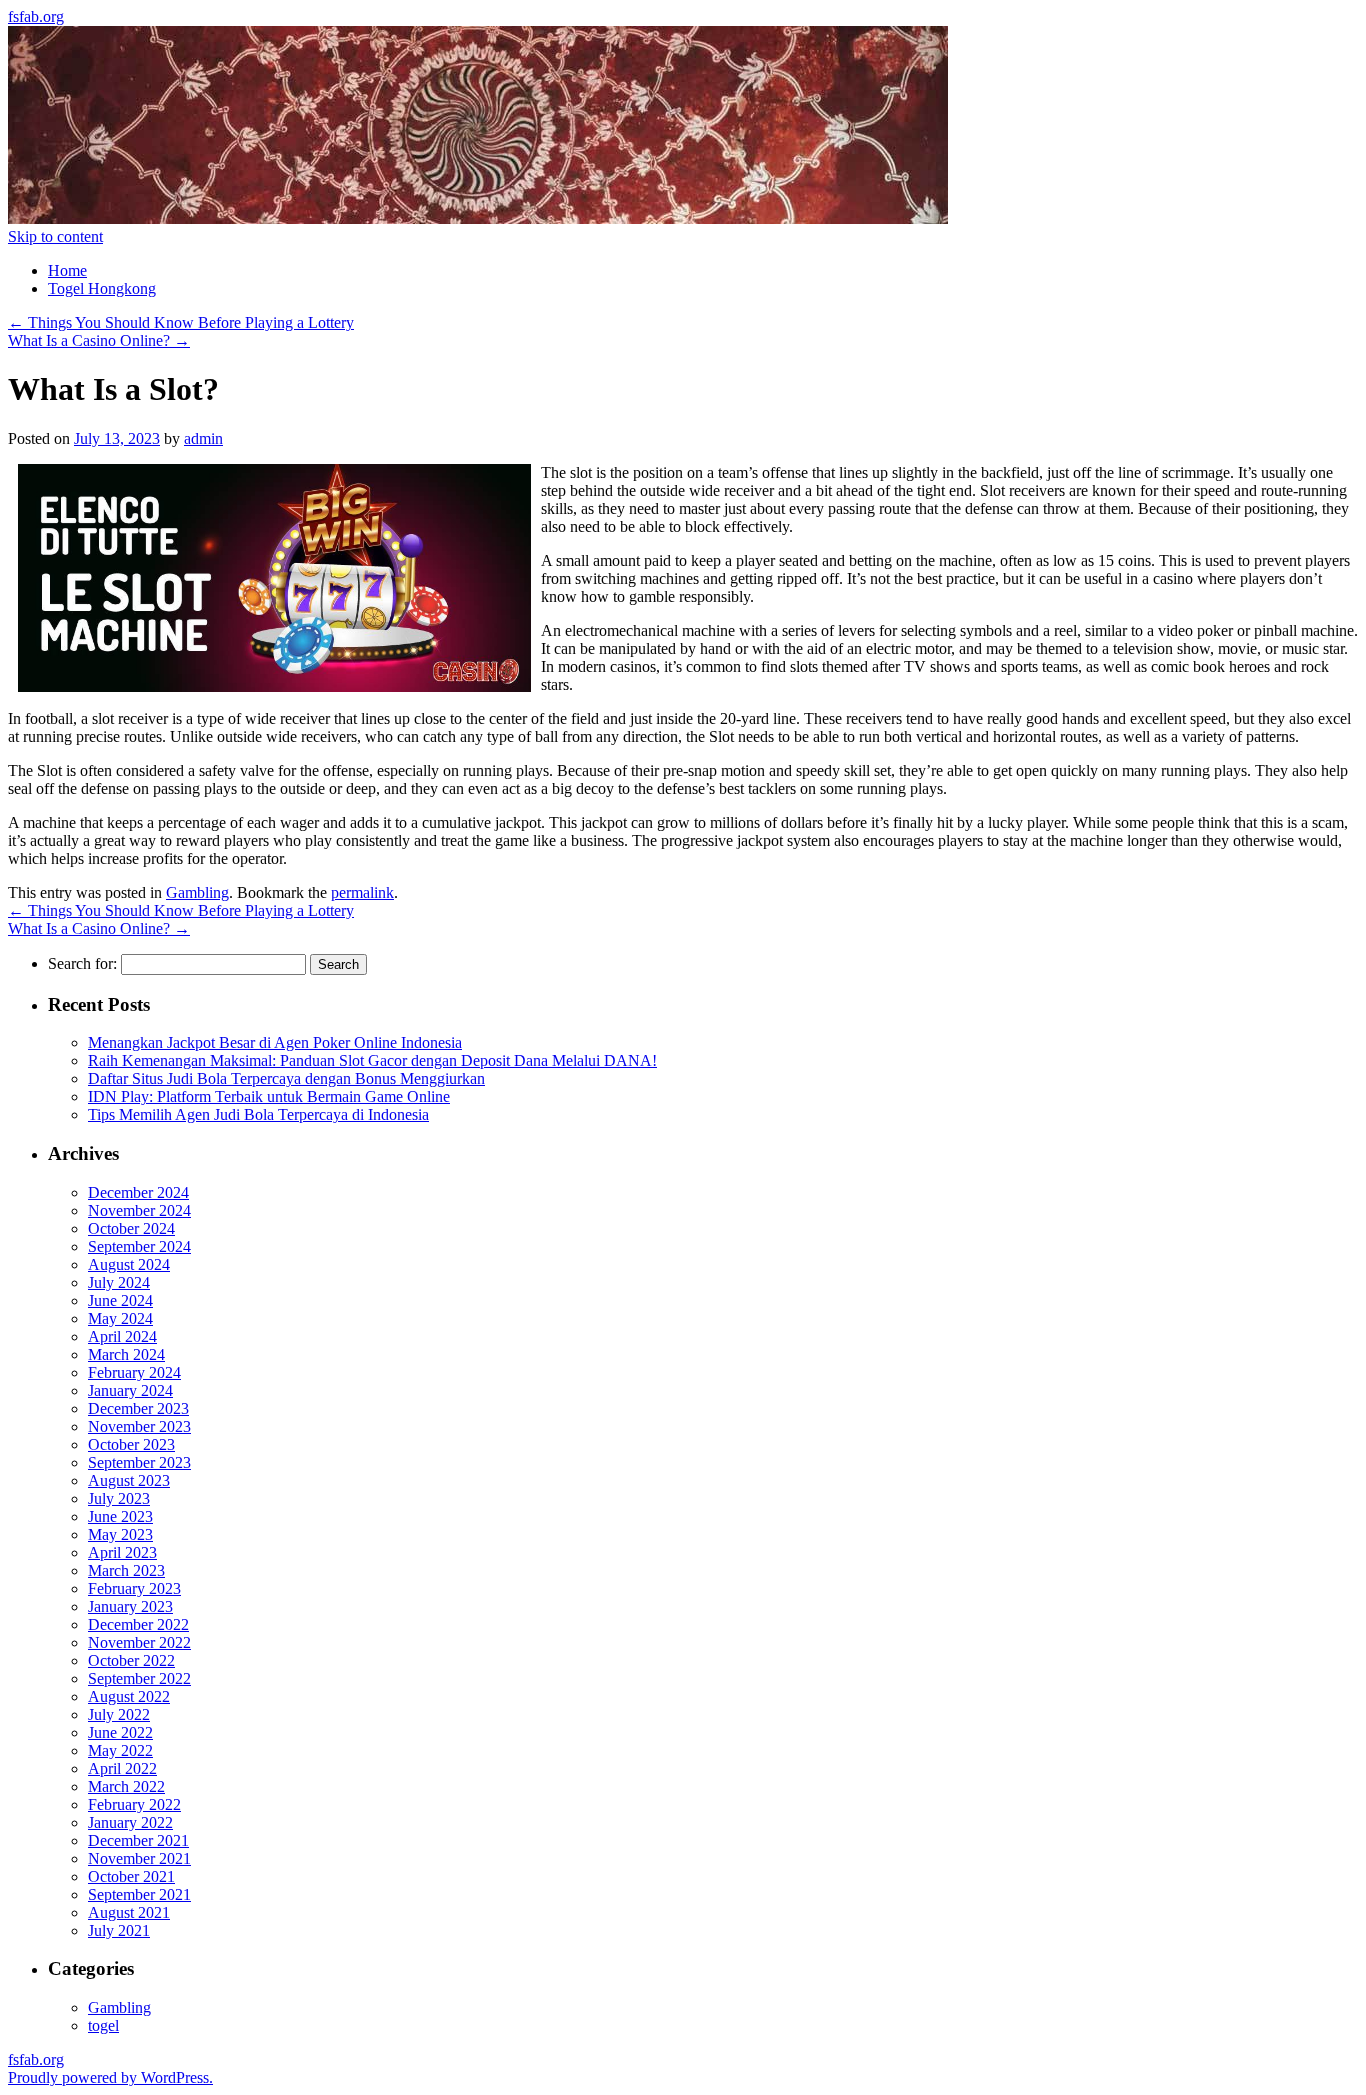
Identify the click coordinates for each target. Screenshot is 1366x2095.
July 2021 (119, 1930)
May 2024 (120, 1318)
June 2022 (120, 1732)
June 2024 (120, 1300)
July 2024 (119, 1282)
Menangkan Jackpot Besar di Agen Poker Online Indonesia (275, 1042)
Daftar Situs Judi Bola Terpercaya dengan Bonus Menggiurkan (286, 1078)
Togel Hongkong (102, 288)
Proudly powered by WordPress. (110, 2077)
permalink (362, 892)
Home (67, 270)
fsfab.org (36, 16)
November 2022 (139, 1642)
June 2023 (120, 1516)
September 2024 (139, 1246)
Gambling (197, 892)
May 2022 (120, 1750)
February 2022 (134, 1804)
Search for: (82, 963)
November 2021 (139, 1858)
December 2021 (138, 1840)
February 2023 (134, 1588)
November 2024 (139, 1210)
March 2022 (126, 1786)
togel (103, 2025)
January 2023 (130, 1606)
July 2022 (119, 1714)
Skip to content (55, 236)
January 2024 (130, 1390)
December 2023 (138, 1408)
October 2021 (131, 1876)
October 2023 (131, 1444)
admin (203, 438)
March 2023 (126, 1570)
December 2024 (138, 1192)
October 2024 (131, 1228)
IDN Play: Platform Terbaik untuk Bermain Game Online (269, 1096)
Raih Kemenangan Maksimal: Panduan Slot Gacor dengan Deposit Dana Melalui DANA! (372, 1060)
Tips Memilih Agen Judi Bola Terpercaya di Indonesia (258, 1114)
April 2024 (122, 1336)
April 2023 (122, 1552)
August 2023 (129, 1480)
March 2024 (126, 1354)
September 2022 (139, 1678)
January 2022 (130, 1822)
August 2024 (129, 1264)
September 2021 (139, 1894)
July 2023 (119, 1498)
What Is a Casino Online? (99, 340)
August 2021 (129, 1912)
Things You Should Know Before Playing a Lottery (181, 322)
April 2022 (122, 1768)
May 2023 (120, 1534)
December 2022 (138, 1624)
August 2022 (129, 1696)
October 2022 (131, 1660)
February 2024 (134, 1372)
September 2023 (139, 1462)
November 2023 (139, 1426)
